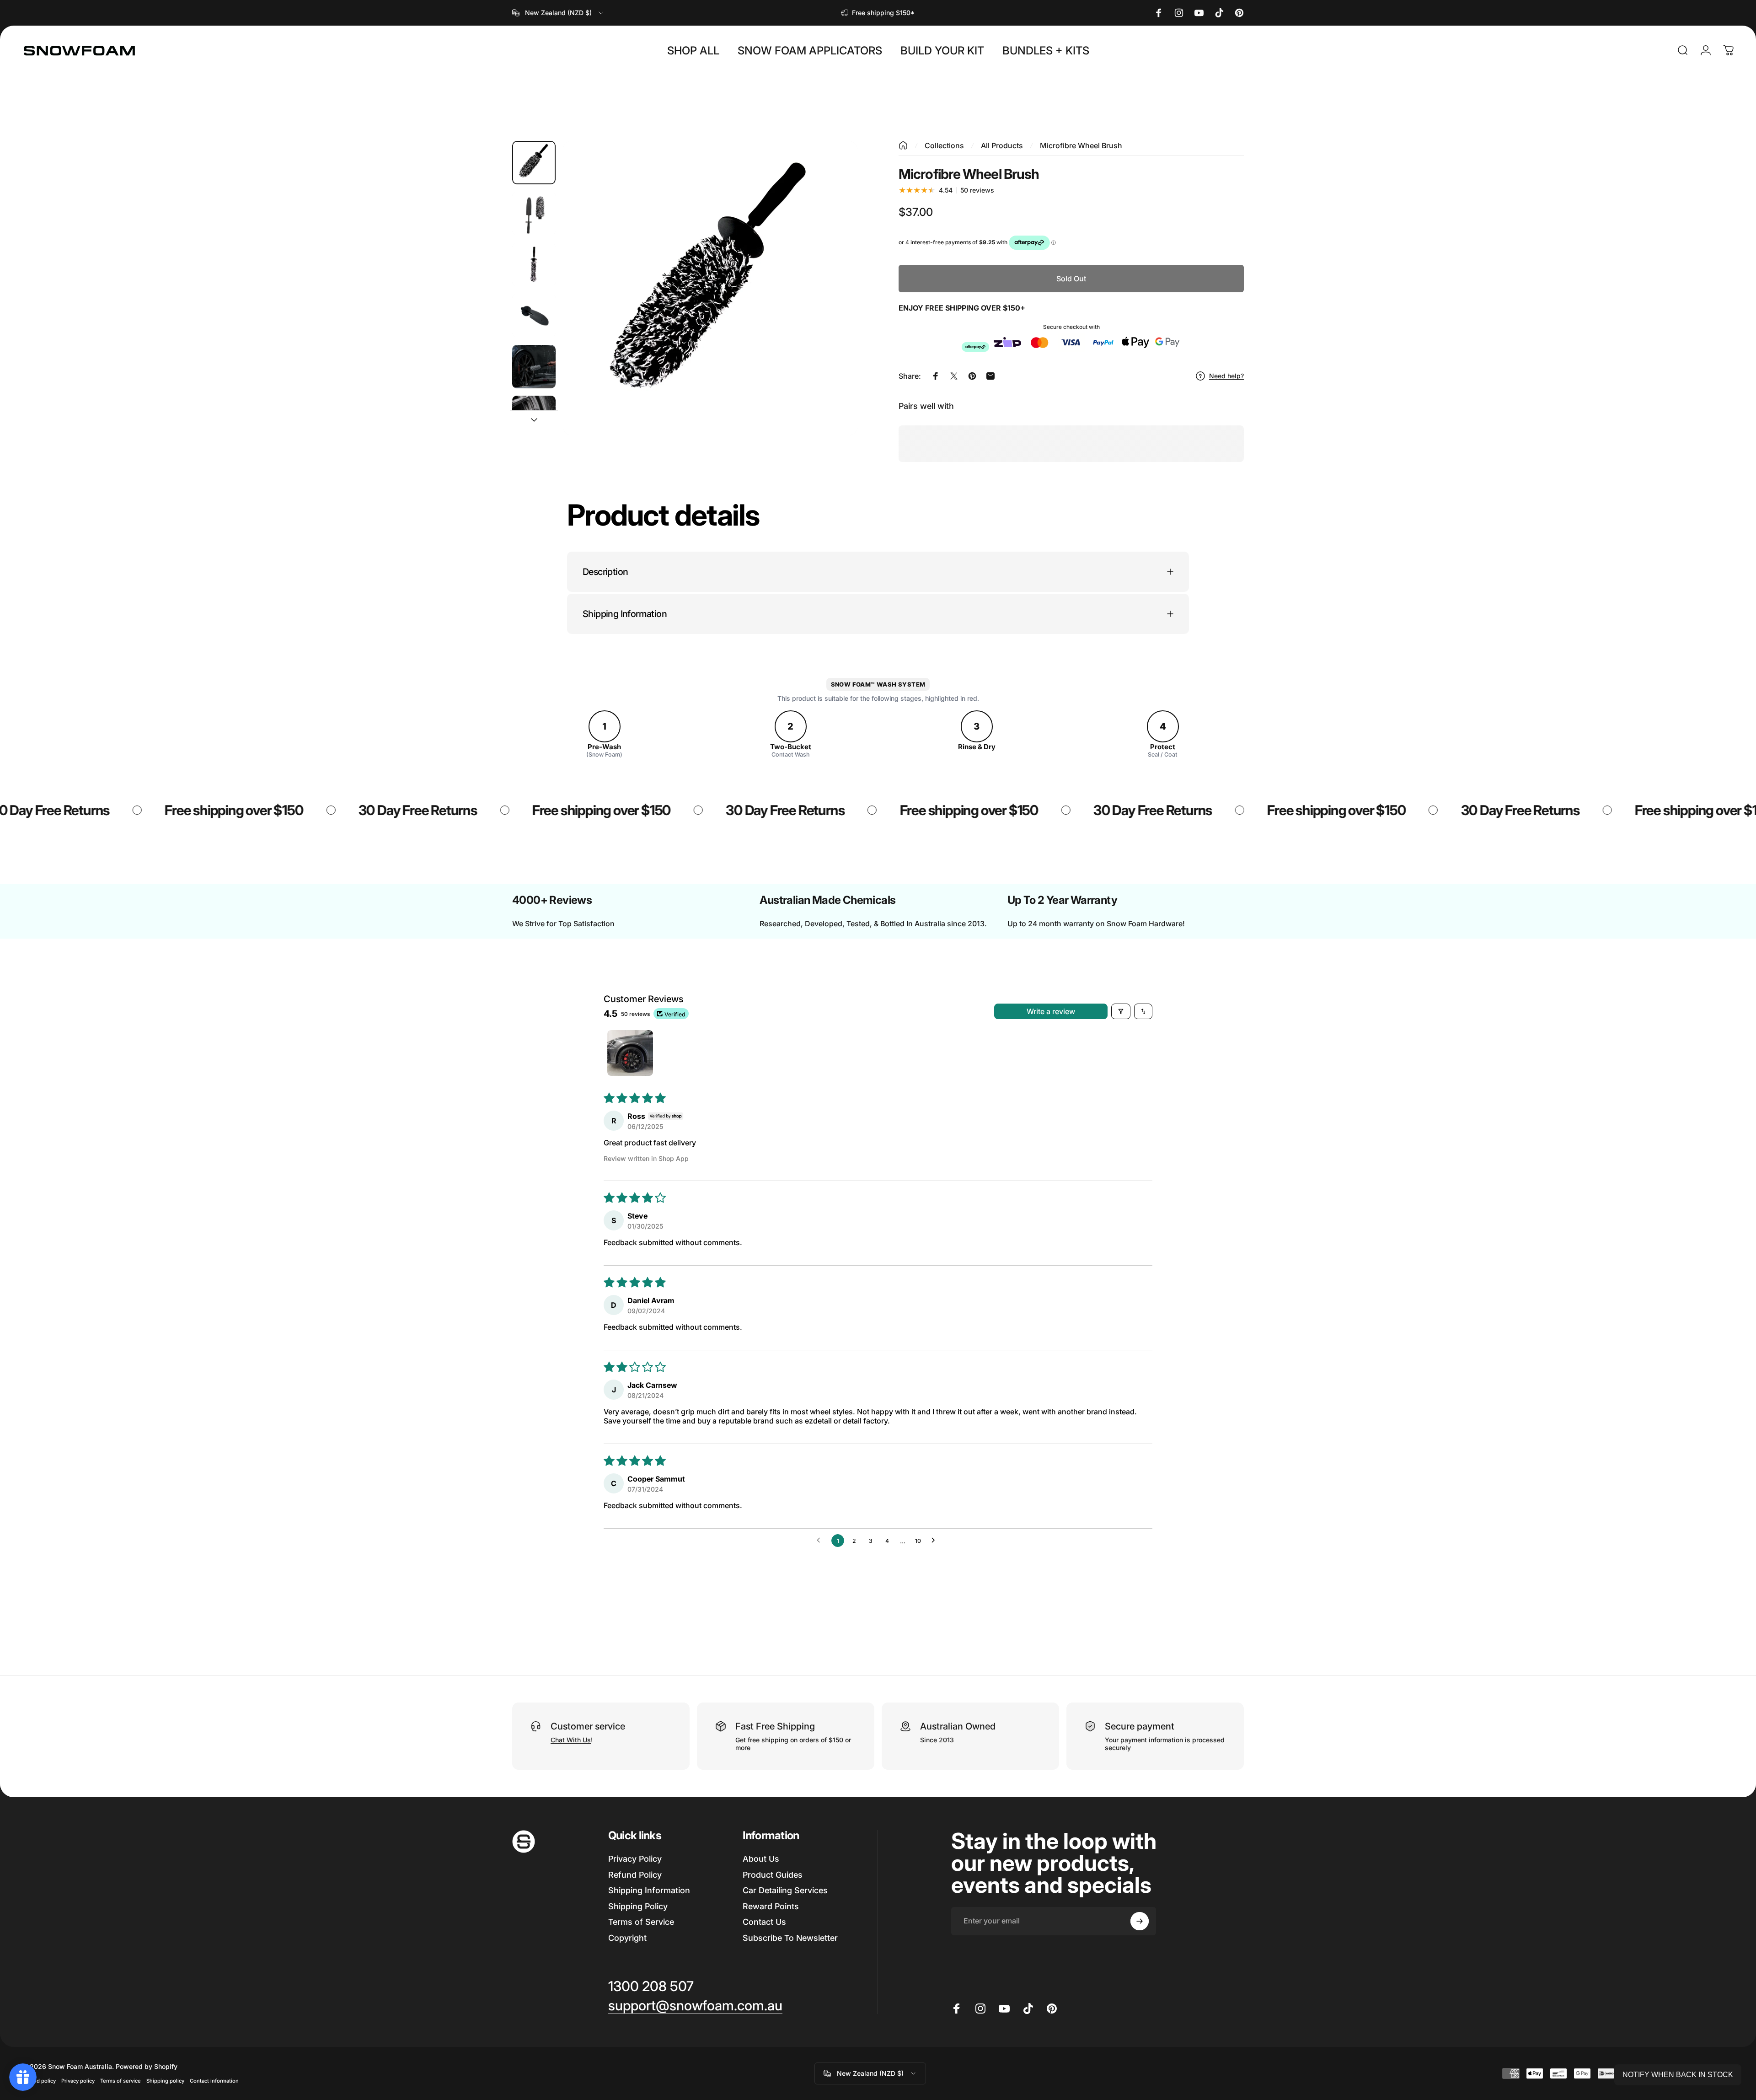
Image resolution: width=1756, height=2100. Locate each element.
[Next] (834, 310)
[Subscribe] (1140, 1921)
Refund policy (39, 2081)
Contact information (214, 2081)
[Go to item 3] (534, 265)
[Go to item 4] (534, 315)
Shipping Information (649, 1890)
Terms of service (120, 2081)
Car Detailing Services (785, 1890)
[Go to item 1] (630, 1053)
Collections (944, 145)
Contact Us (764, 1922)
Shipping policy (165, 2081)
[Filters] (1121, 1011)
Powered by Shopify (147, 2066)
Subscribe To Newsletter (790, 1938)
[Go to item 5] (534, 367)
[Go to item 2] (534, 213)
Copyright (627, 1938)
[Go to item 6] (534, 417)
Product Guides (773, 1875)
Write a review (1051, 1011)
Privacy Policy (635, 1859)
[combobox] (558, 13)
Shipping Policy (638, 1906)
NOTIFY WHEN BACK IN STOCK (1678, 2075)
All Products (1002, 145)
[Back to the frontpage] (903, 145)
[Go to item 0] (534, 163)
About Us (761, 1859)
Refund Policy (635, 1875)
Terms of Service (641, 1922)
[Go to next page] (936, 1541)
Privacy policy (78, 2081)
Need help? (1226, 376)
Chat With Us (571, 1740)
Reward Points (771, 1906)
